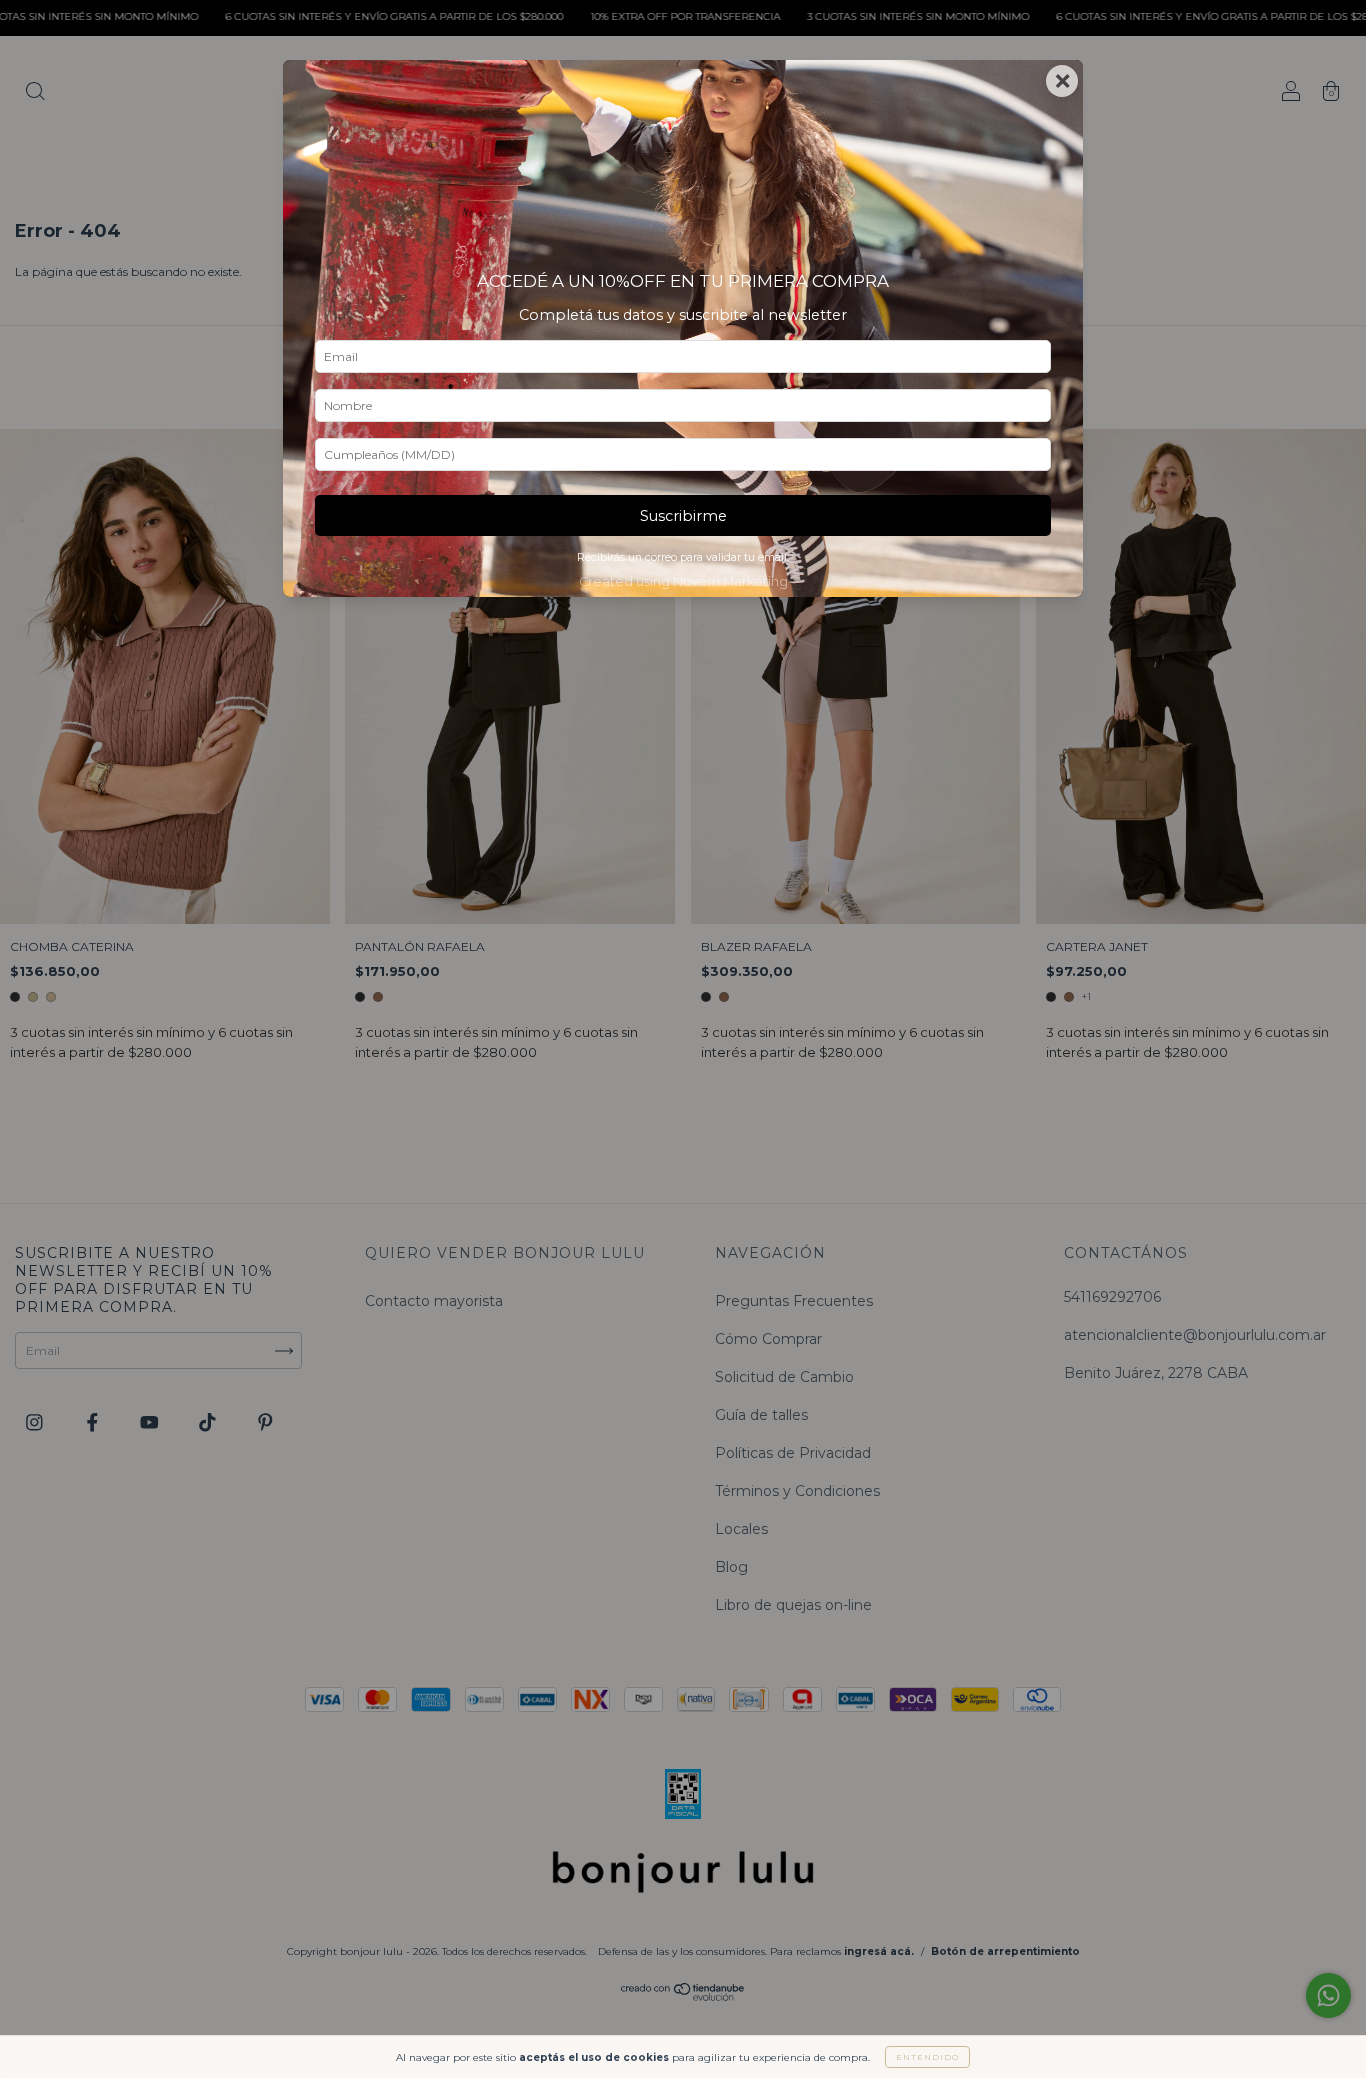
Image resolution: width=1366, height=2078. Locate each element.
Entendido (927, 2057)
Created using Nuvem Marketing (683, 581)
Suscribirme (683, 516)
